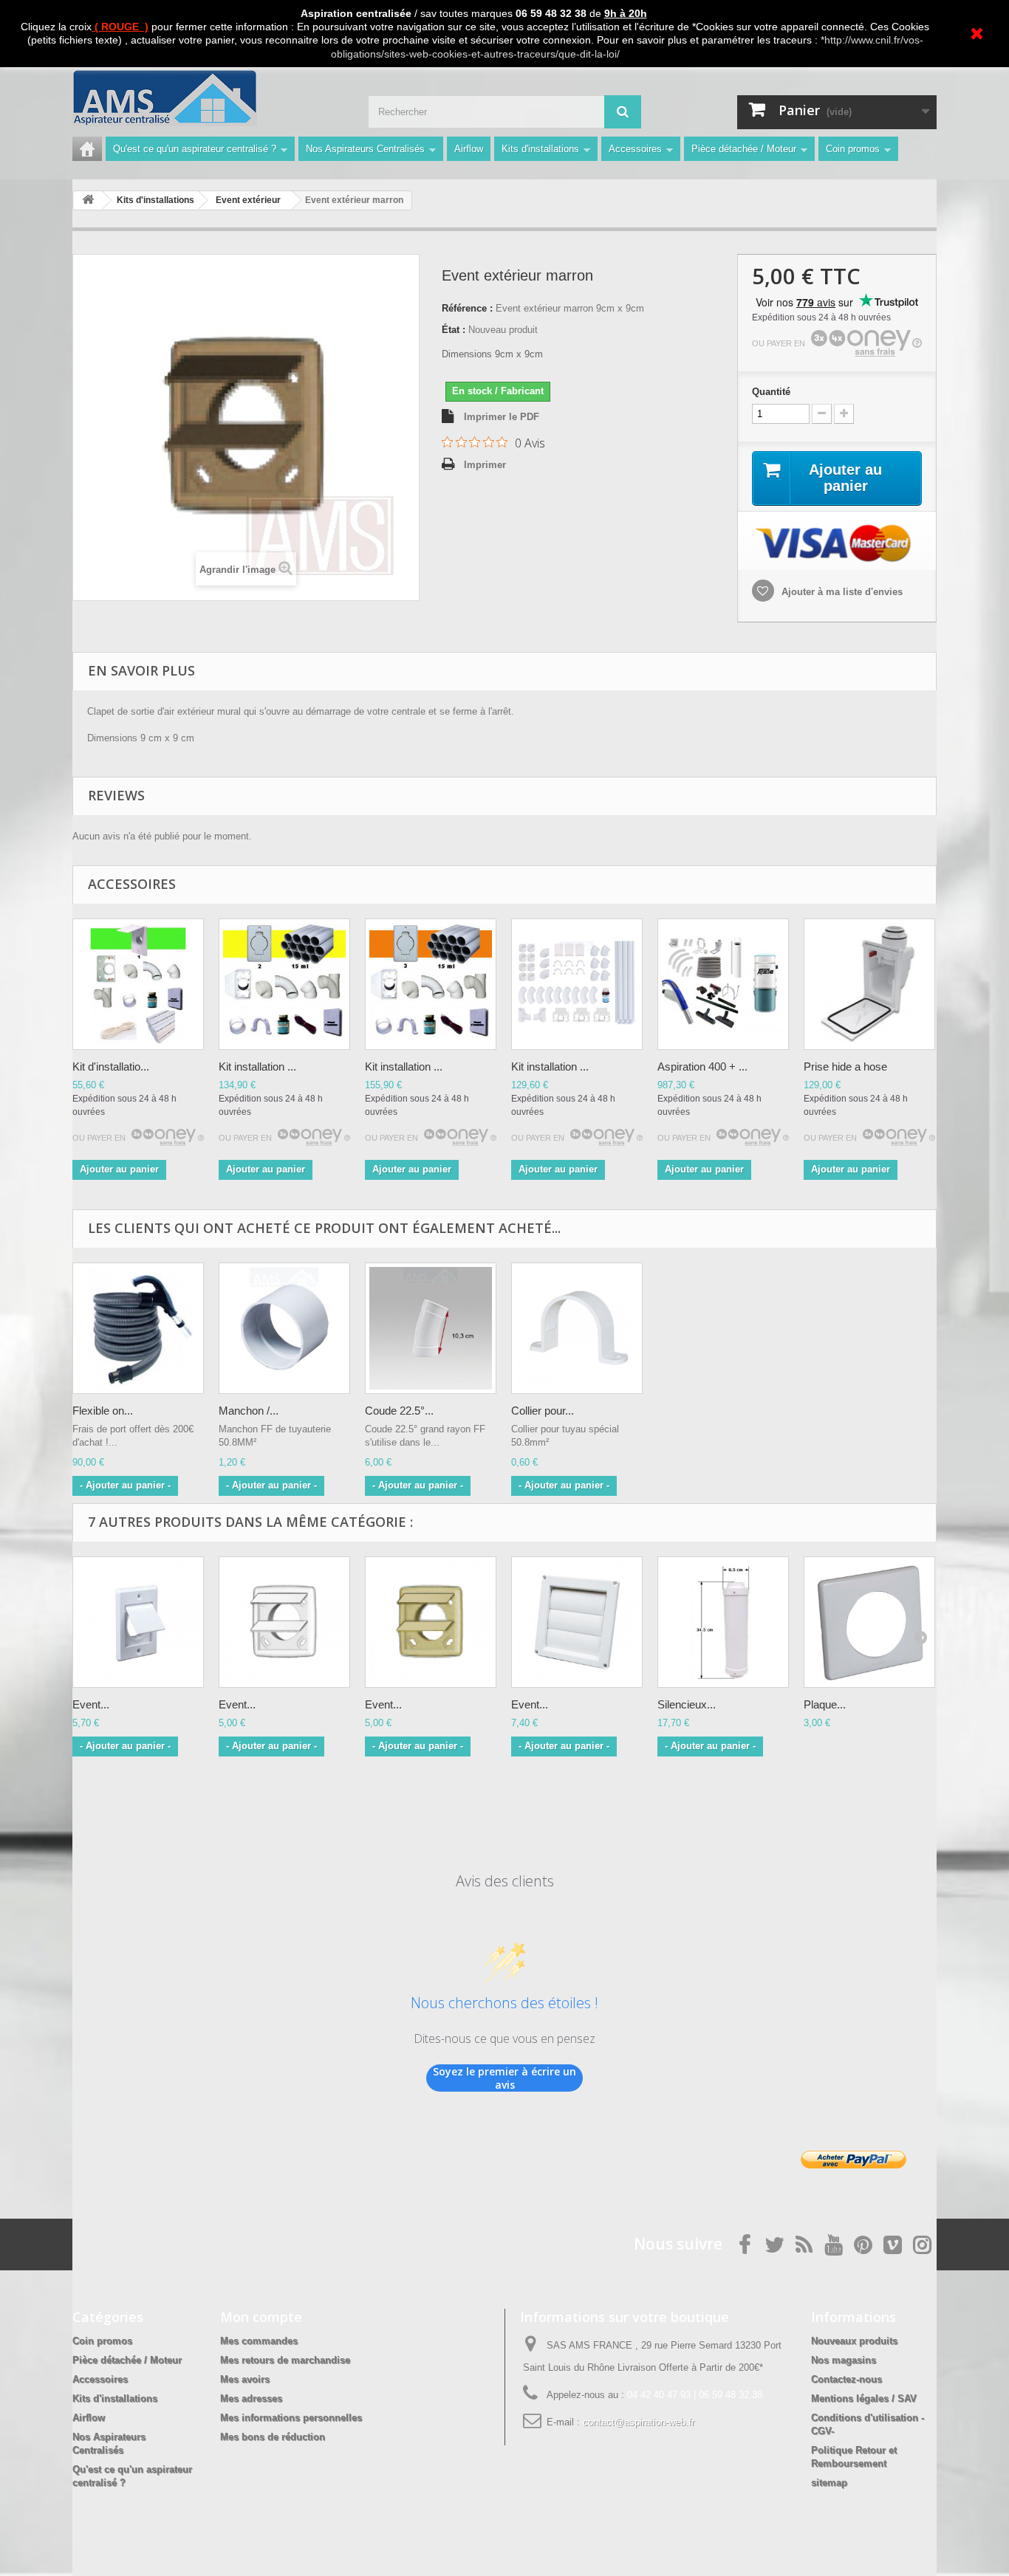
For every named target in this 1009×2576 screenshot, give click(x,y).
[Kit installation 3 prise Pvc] (431, 984)
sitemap (829, 2483)
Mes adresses (251, 2398)
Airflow (469, 149)
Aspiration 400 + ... (702, 1067)
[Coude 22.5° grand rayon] (431, 1328)
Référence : (467, 308)
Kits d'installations (540, 149)
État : (454, 330)
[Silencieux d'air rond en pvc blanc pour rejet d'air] (723, 1622)
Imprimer (485, 465)
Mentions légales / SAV (864, 2398)
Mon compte (261, 2317)
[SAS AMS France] (209, 98)
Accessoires (635, 149)
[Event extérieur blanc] (284, 1622)
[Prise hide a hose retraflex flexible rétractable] (869, 984)
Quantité (771, 392)
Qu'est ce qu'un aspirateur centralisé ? (195, 149)
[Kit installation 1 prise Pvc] (138, 984)
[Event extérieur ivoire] (431, 1622)
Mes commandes (259, 2341)
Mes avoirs (245, 2379)
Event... (91, 1704)
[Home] (87, 149)
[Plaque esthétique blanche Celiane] (869, 1622)
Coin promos (853, 149)
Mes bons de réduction (273, 2437)
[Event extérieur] (138, 1622)
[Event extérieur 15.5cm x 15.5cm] (577, 1622)
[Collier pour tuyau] (577, 1328)
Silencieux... (687, 1704)
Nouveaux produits (854, 2341)
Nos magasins (844, 2360)
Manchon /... (249, 1411)
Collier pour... (543, 1411)
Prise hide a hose (845, 1067)
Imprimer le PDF (502, 417)
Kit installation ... (257, 1067)
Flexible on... (103, 1411)
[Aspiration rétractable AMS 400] (723, 984)
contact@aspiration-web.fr (639, 2422)
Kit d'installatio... (111, 1067)
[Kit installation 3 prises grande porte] (577, 984)
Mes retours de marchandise (285, 2360)
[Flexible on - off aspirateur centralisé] (138, 1328)
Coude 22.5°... (399, 1411)
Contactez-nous (846, 2379)
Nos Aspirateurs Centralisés (365, 149)
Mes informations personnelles (291, 2418)
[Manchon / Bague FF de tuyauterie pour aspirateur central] (284, 1328)
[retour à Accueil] (88, 200)
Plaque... (825, 1704)
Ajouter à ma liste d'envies (841, 592)
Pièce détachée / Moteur (744, 149)
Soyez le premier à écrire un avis (504, 2078)
